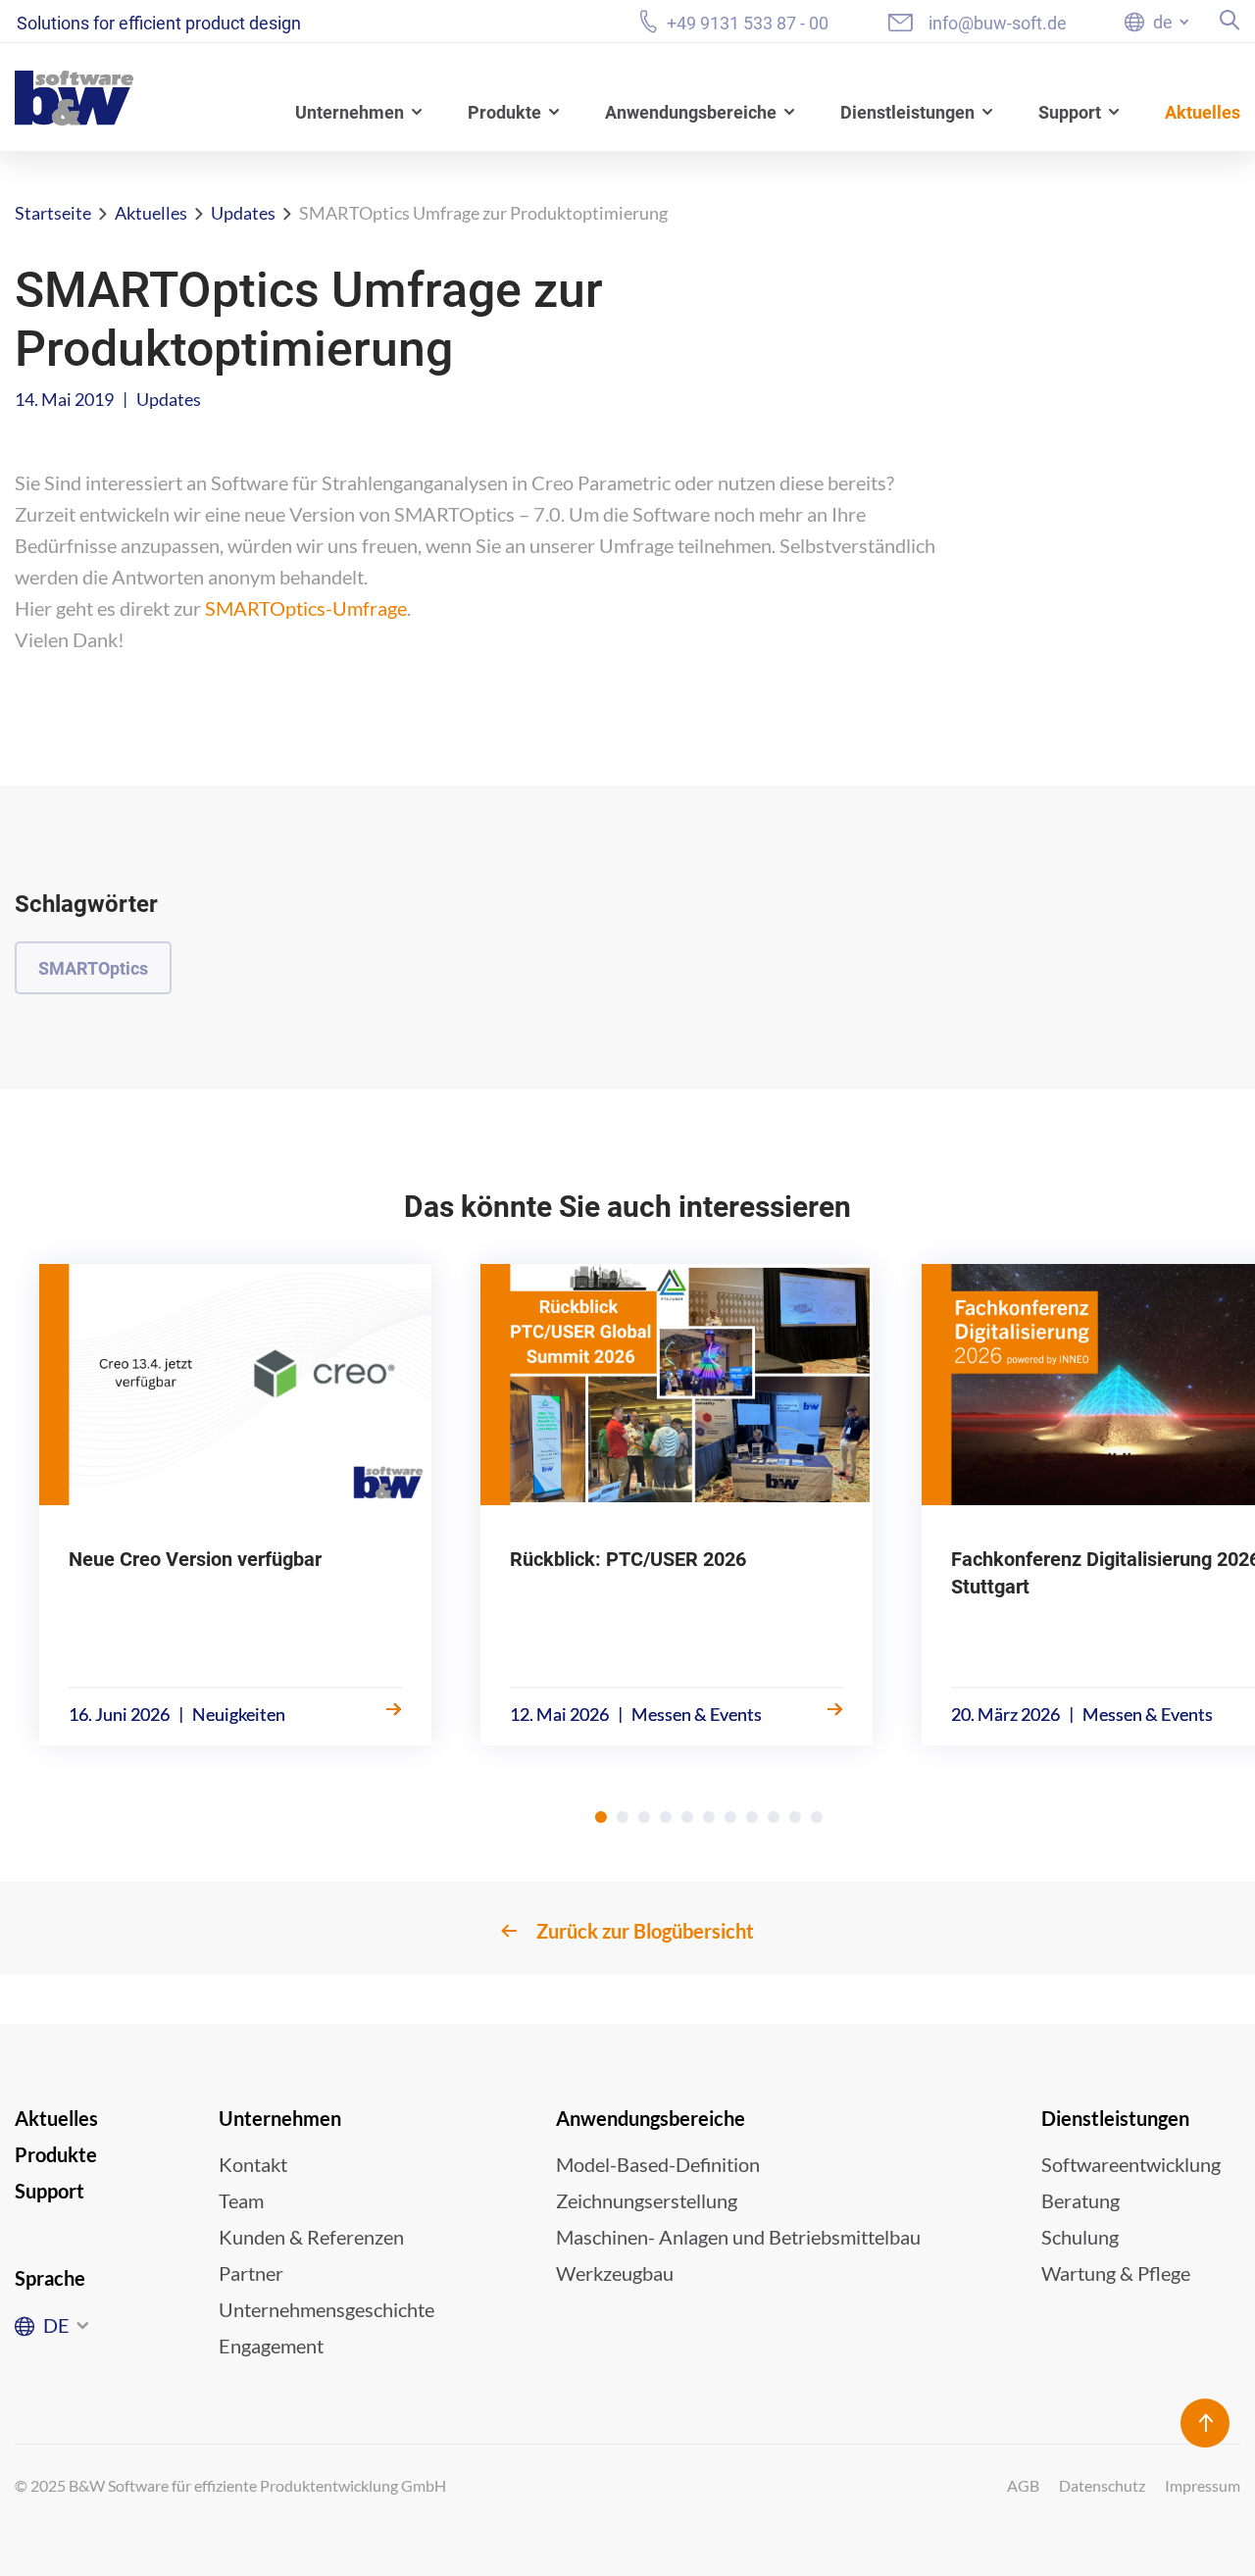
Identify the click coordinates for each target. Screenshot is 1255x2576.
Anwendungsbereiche (691, 112)
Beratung (1080, 2200)
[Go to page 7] (730, 1817)
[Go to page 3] (644, 1817)
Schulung (1080, 2237)
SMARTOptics (93, 968)
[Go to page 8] (752, 1817)
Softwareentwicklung (1131, 2164)
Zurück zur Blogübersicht (645, 1931)
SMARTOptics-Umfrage (306, 608)
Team (241, 2200)
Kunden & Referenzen (311, 2237)
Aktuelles (1203, 112)
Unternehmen (350, 112)
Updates (243, 213)
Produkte (504, 112)
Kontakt (253, 2164)
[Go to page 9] (774, 1817)
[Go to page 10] (795, 1817)
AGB (1023, 2485)
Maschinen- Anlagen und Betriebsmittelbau (738, 2237)
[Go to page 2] (623, 1817)
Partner (251, 2273)
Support (1070, 112)
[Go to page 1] (601, 1817)
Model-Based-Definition (658, 2164)
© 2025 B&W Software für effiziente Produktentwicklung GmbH (230, 2485)
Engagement (271, 2346)
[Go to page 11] (817, 1817)
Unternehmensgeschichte (326, 2309)
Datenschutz (1102, 2485)
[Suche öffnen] (1230, 20)
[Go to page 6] (709, 1817)
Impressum (1203, 2485)
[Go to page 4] (666, 1817)
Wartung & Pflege (1116, 2273)
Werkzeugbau (615, 2273)
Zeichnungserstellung (647, 2200)
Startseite (53, 213)
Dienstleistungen (907, 112)
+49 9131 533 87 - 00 (748, 23)
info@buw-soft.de (998, 23)
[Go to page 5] (687, 1817)
